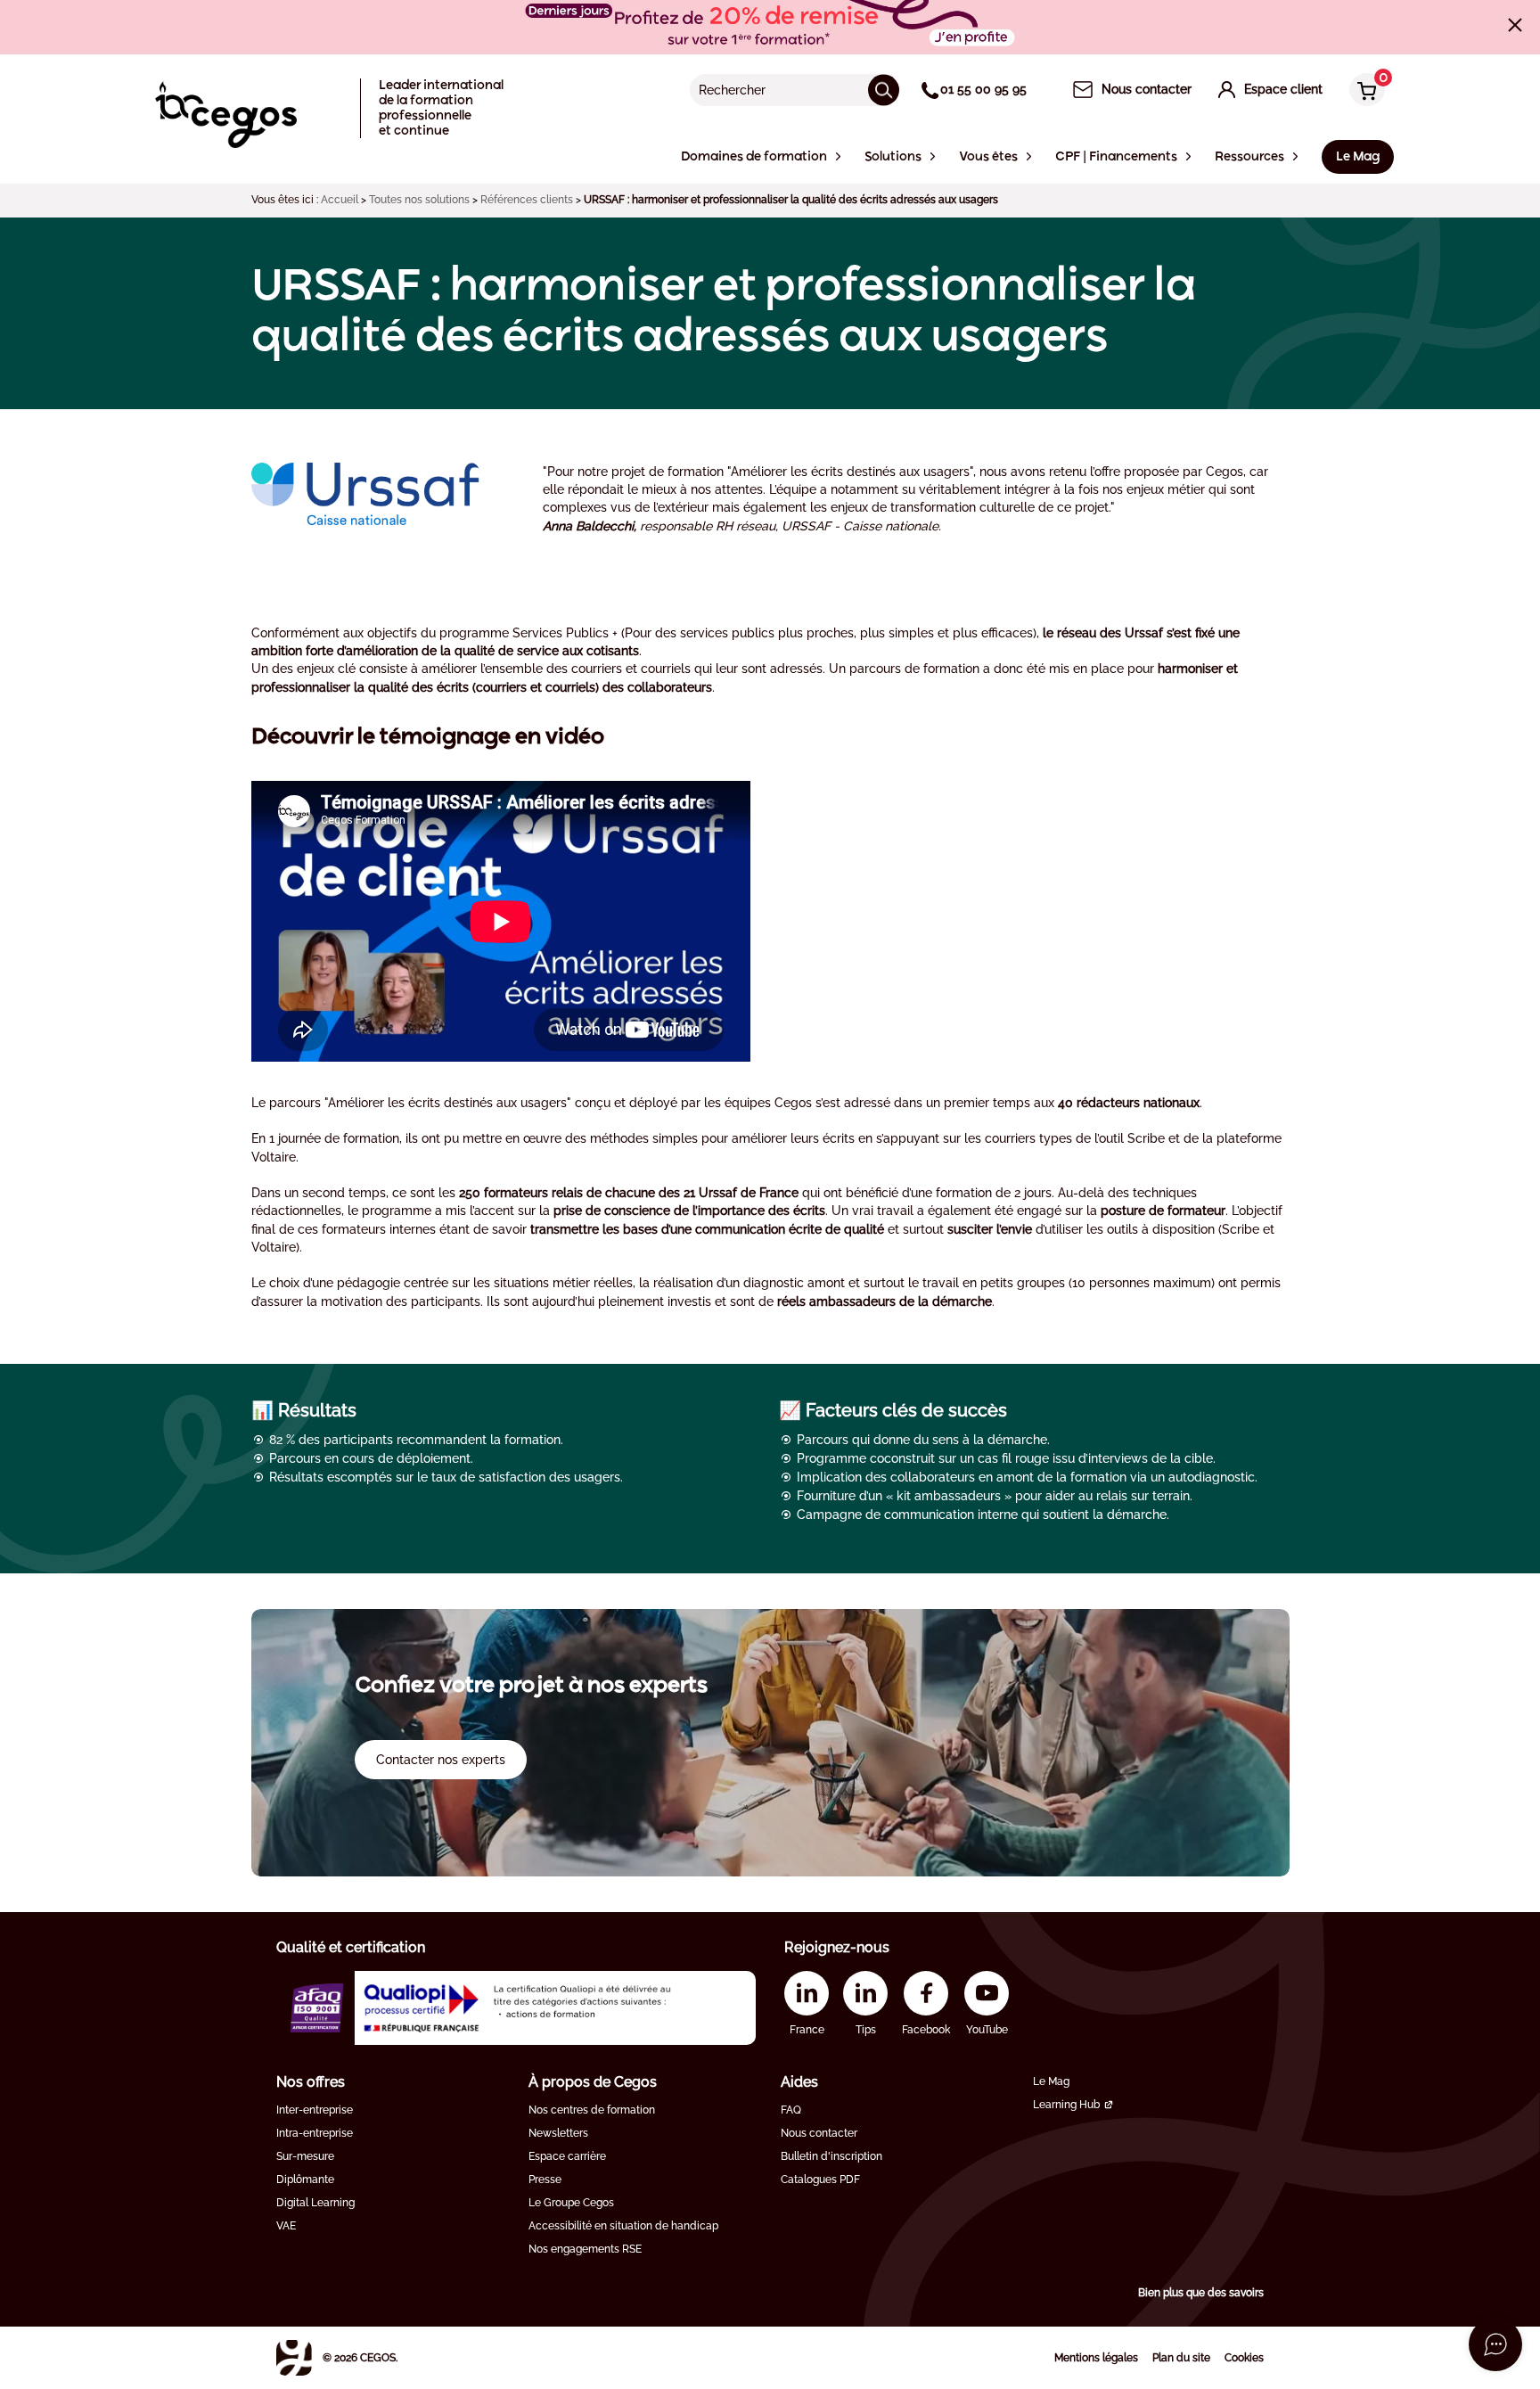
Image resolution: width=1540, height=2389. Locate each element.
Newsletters (558, 2133)
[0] (1363, 91)
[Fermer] (1515, 25)
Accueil (340, 200)
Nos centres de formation (592, 2110)
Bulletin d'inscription (831, 2156)
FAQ (791, 2110)
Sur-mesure (305, 2156)
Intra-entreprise (315, 2133)
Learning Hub (1066, 2105)
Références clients (527, 200)
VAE (286, 2226)
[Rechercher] (884, 90)
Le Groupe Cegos (571, 2203)
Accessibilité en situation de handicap (623, 2226)
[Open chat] (1495, 2344)
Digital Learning (315, 2203)
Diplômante (305, 2180)
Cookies (1244, 2358)
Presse (545, 2180)
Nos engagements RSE (585, 2249)
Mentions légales (1096, 2358)
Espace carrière (567, 2156)
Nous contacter (819, 2133)
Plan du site (1181, 2358)
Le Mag (1051, 2081)
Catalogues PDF (820, 2180)
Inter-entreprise (315, 2110)
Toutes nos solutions (419, 200)
